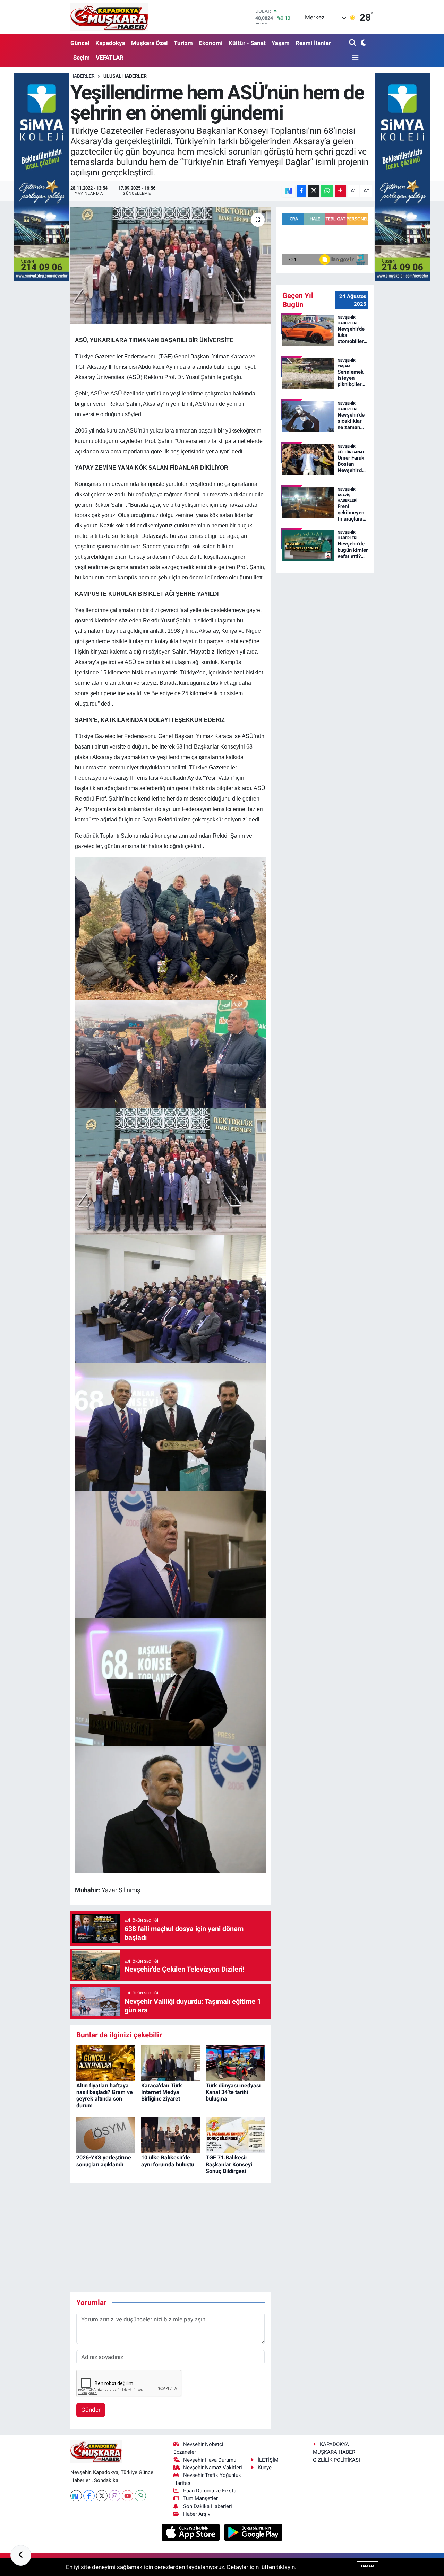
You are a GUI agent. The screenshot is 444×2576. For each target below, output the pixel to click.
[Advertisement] (197, 2238)
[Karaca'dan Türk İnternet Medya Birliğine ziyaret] (171, 2062)
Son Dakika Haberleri (208, 2506)
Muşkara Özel (150, 43)
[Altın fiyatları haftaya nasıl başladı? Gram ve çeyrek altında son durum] (106, 2062)
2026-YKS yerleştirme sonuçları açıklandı (104, 2161)
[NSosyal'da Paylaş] (289, 191)
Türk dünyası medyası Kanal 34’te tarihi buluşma (233, 2092)
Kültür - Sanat (247, 43)
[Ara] (353, 43)
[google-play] (253, 2532)
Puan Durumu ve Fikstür (211, 2491)
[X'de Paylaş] (314, 191)
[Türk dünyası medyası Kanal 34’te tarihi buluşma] (235, 2062)
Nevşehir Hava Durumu (210, 2460)
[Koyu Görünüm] (363, 43)
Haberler (83, 76)
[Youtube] (127, 2496)
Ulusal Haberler (125, 76)
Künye (265, 2468)
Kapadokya (110, 43)
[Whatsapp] (140, 2496)
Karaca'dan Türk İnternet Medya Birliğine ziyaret (162, 2092)
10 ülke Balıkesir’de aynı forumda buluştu (168, 2161)
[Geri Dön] (21, 2555)
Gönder (91, 2410)
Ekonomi (211, 43)
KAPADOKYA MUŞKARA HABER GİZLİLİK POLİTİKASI (336, 2452)
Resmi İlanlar (313, 43)
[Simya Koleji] (42, 176)
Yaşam (281, 43)
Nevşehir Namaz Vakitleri (213, 2468)
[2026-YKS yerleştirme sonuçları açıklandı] (106, 2135)
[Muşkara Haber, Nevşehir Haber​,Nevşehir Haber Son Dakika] (109, 17)
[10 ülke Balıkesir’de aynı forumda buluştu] (171, 2135)
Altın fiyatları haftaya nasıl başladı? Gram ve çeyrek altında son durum (105, 2095)
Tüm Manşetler (200, 2498)
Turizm (183, 43)
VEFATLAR (110, 58)
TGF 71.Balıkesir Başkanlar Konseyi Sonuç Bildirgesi (229, 2164)
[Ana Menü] (354, 58)
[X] (102, 2496)
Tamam (367, 2566)
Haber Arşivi (197, 2514)
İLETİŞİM (268, 2460)
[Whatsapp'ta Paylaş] (327, 191)
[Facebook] (89, 2496)
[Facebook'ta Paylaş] (301, 191)
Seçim (82, 58)
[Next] (76, 2496)
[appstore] (192, 2532)
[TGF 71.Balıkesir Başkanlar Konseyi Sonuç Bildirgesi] (235, 2135)
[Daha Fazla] (340, 191)
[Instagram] (115, 2496)
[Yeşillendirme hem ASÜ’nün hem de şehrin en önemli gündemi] (170, 265)
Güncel (80, 43)
